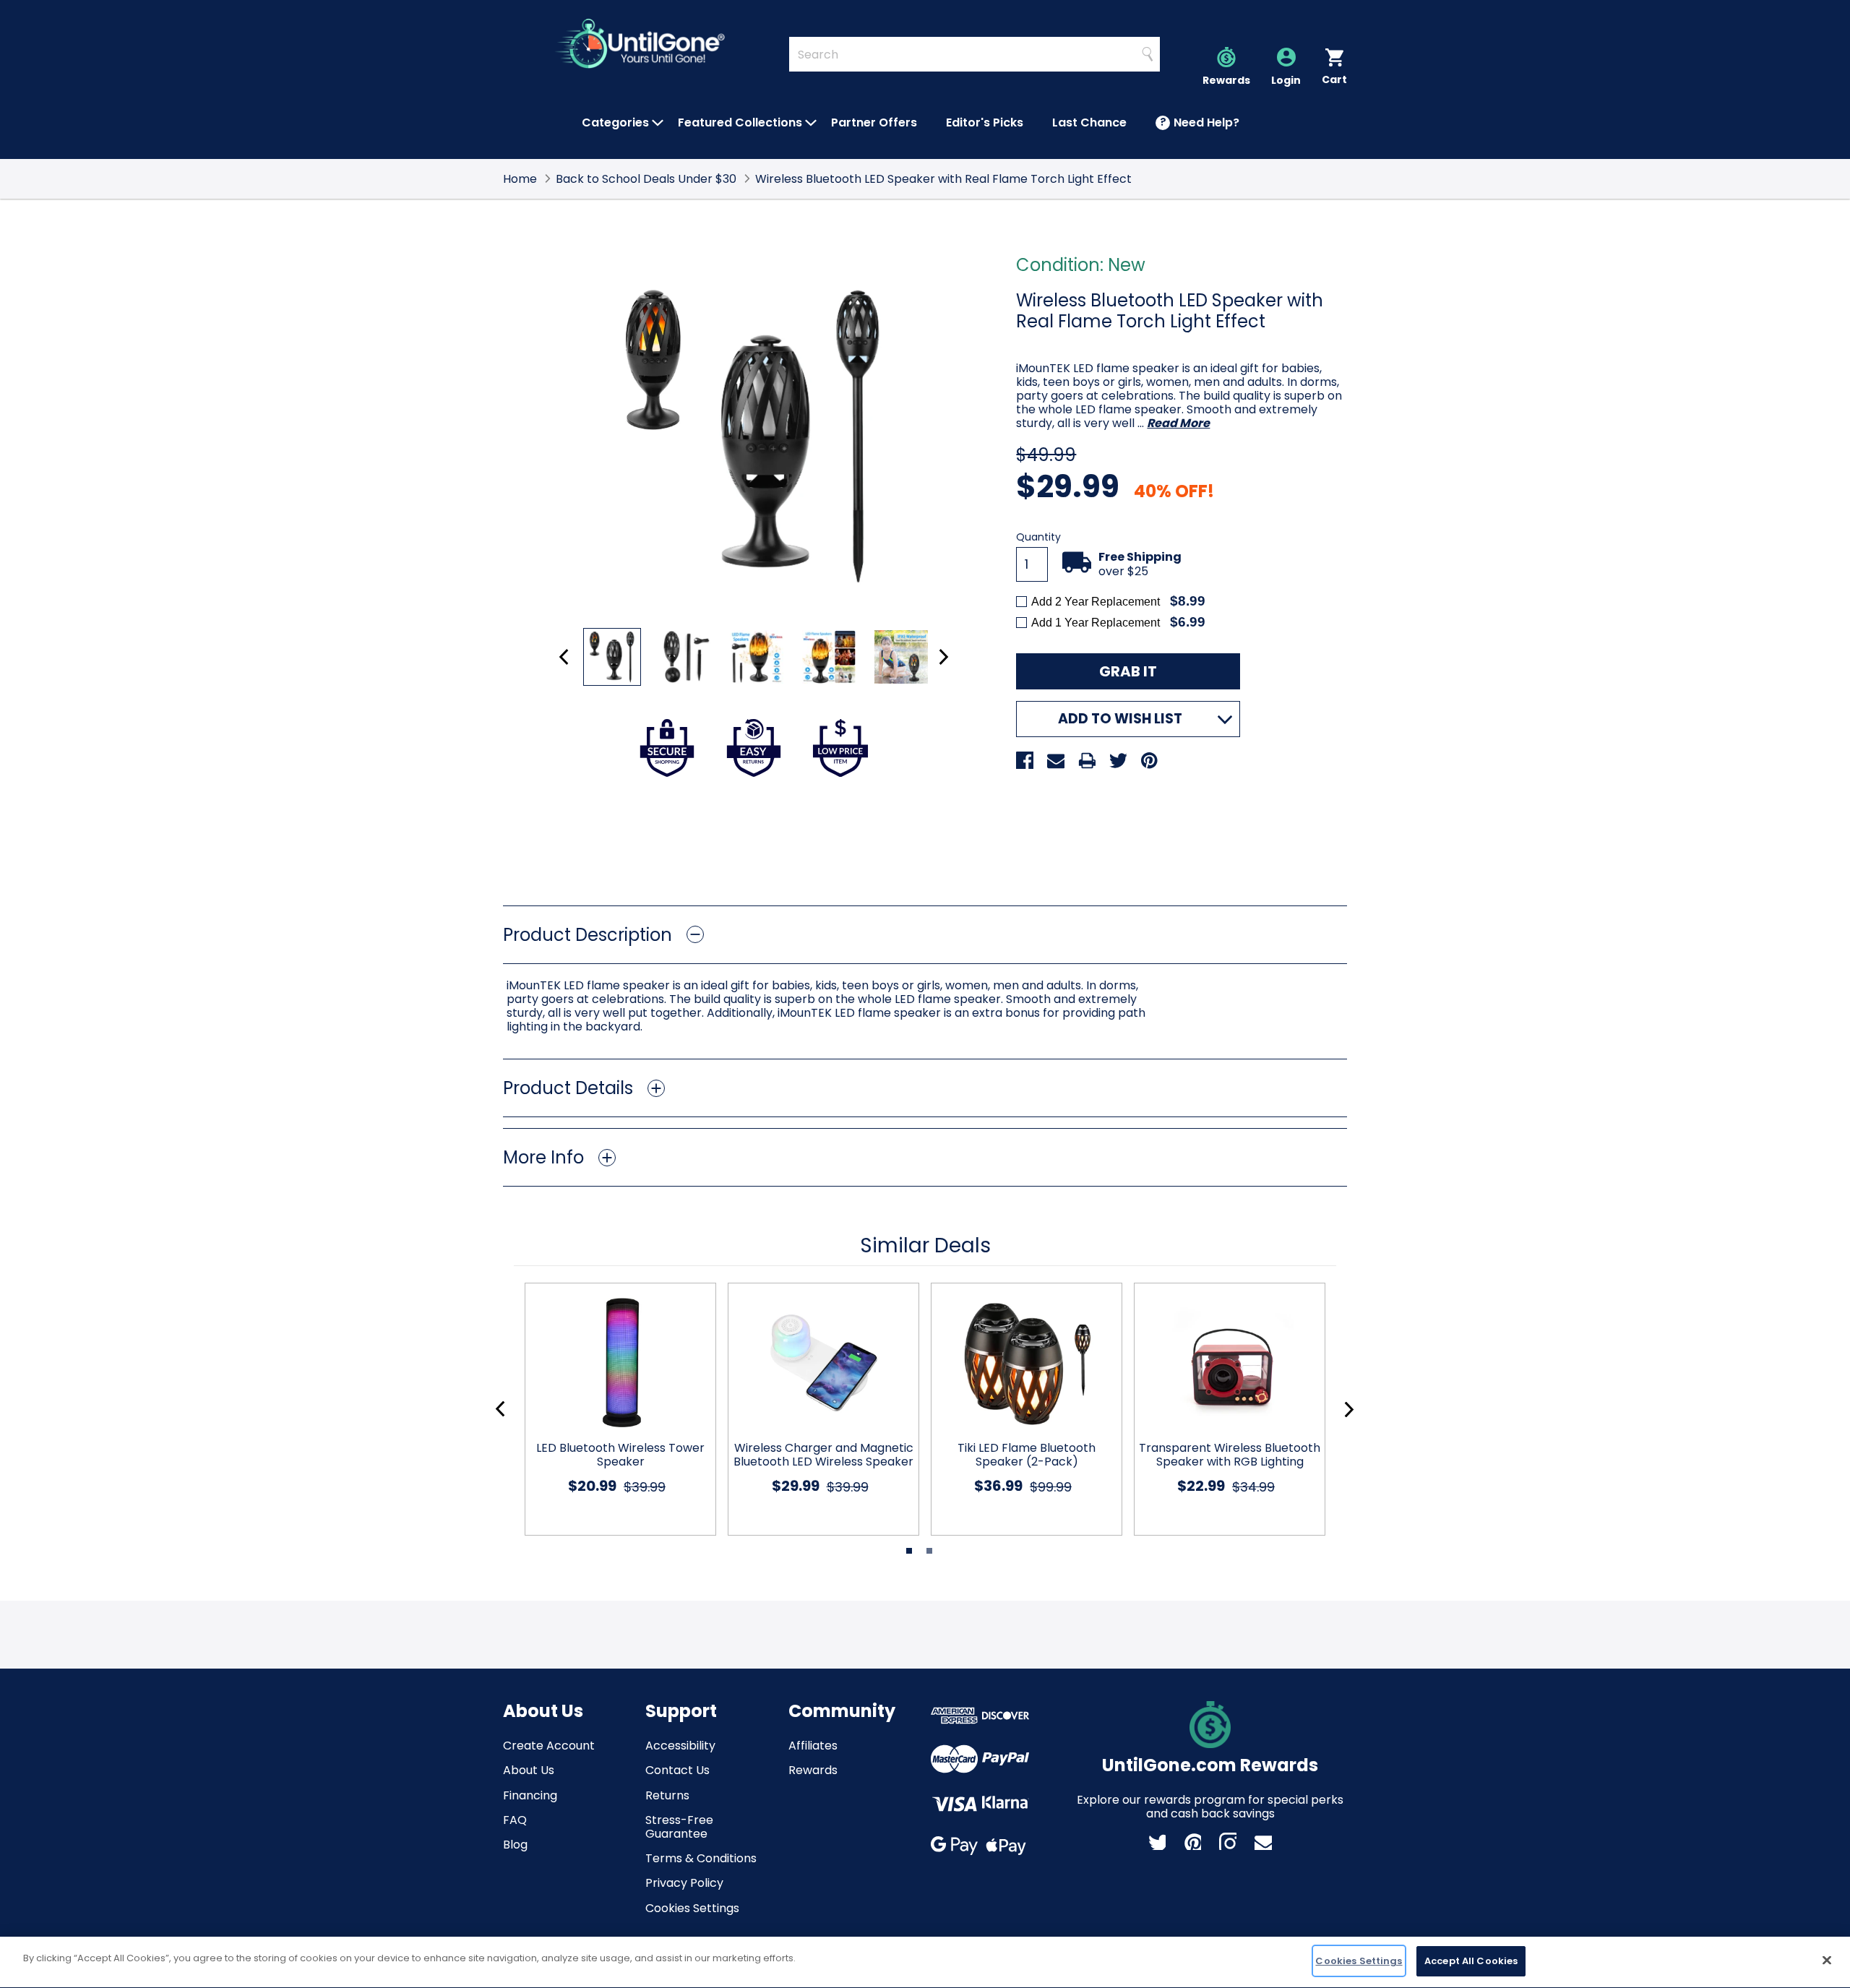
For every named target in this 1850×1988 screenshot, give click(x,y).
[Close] (1827, 1960)
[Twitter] (1118, 760)
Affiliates (813, 1746)
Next (943, 657)
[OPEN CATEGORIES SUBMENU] (658, 123)
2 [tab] (929, 1551)
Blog (515, 1845)
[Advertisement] (925, 841)
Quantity (1038, 537)
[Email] (1056, 760)
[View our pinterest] (1192, 1841)
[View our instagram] (1228, 1841)
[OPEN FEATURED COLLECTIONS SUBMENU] (811, 123)
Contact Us (677, 1770)
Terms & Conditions (701, 1858)
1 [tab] (909, 1551)
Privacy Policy (684, 1883)
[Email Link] (1263, 1841)
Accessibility (680, 1746)
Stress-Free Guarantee (679, 1827)
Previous (564, 657)
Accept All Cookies (1471, 1961)
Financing (530, 1795)
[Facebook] (1025, 760)
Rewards (813, 1770)
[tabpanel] (615, 1409)
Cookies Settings (692, 1908)
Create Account (549, 1746)
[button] (925, 935)
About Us (529, 1770)
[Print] (1087, 760)
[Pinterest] (1149, 760)
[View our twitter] (1157, 1841)
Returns (667, 1795)
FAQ (515, 1820)
